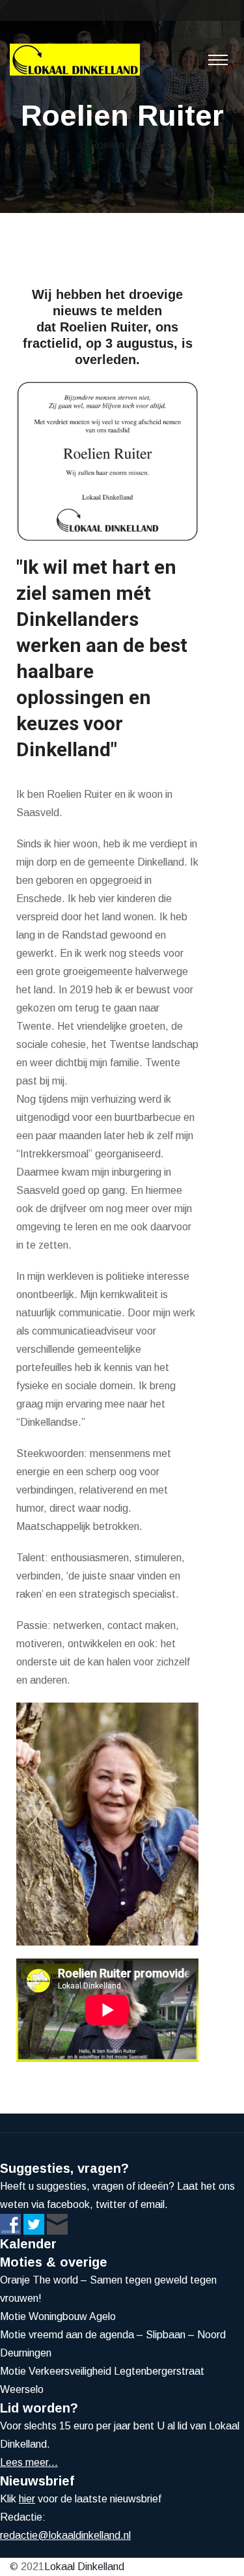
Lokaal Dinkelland (84, 2567)
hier (27, 2499)
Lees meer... (29, 2462)
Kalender (28, 2244)
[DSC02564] (107, 1824)
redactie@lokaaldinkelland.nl (65, 2535)
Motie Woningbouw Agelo (58, 2316)
